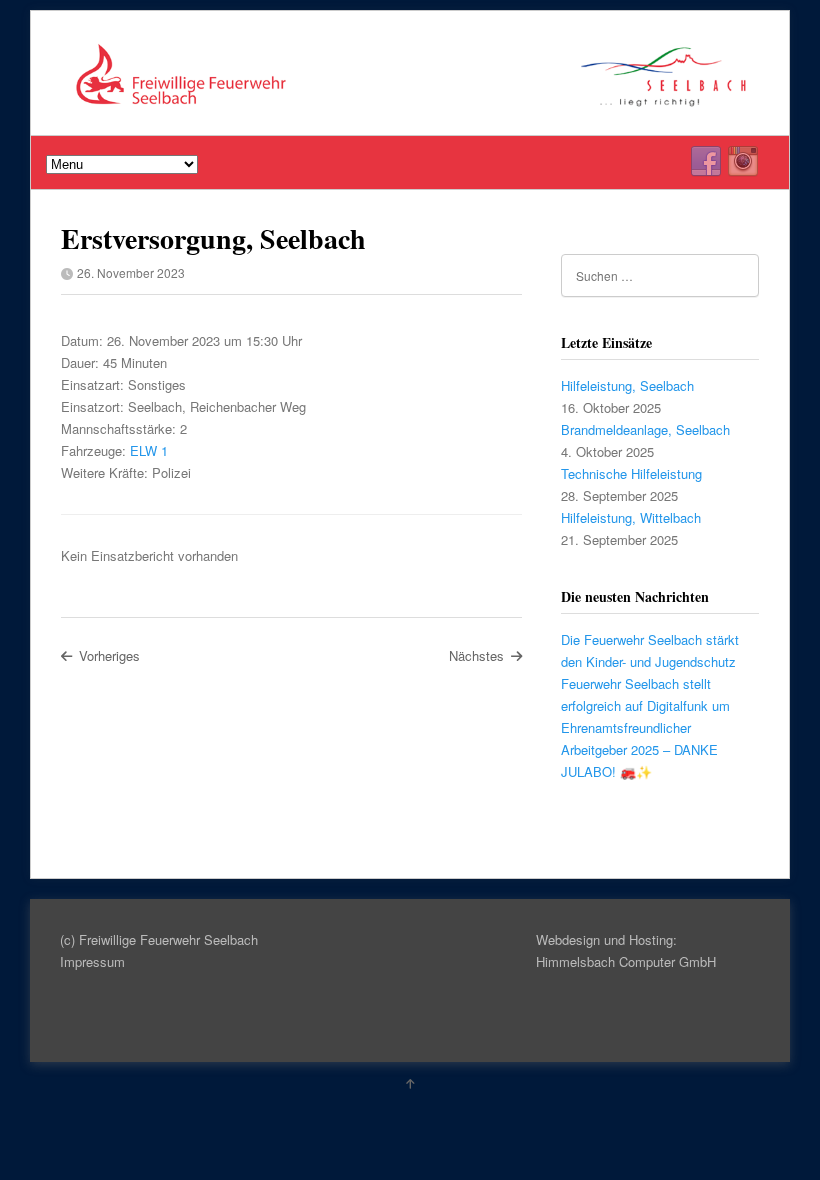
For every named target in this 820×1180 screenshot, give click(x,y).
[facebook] (706, 162)
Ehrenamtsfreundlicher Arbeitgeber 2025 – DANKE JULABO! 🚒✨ (639, 749)
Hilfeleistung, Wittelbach (631, 517)
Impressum (92, 961)
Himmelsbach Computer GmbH (626, 961)
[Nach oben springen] (410, 1083)
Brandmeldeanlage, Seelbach (645, 429)
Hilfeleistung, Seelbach (627, 385)
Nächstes (476, 655)
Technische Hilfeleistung (631, 473)
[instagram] (743, 162)
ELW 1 (149, 450)
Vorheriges (109, 655)
